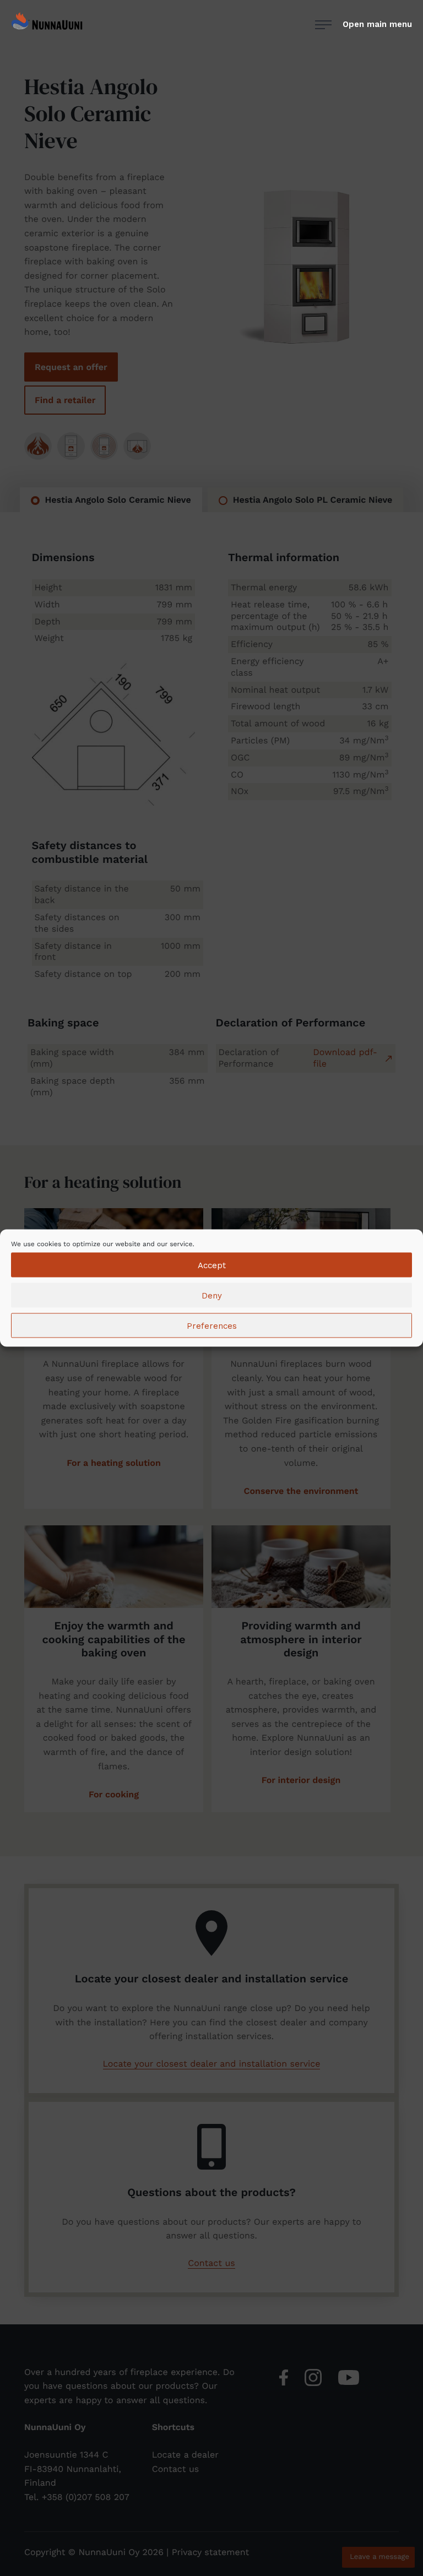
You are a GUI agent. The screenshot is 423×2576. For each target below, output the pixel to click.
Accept (212, 1265)
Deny (212, 1295)
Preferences (212, 1325)
